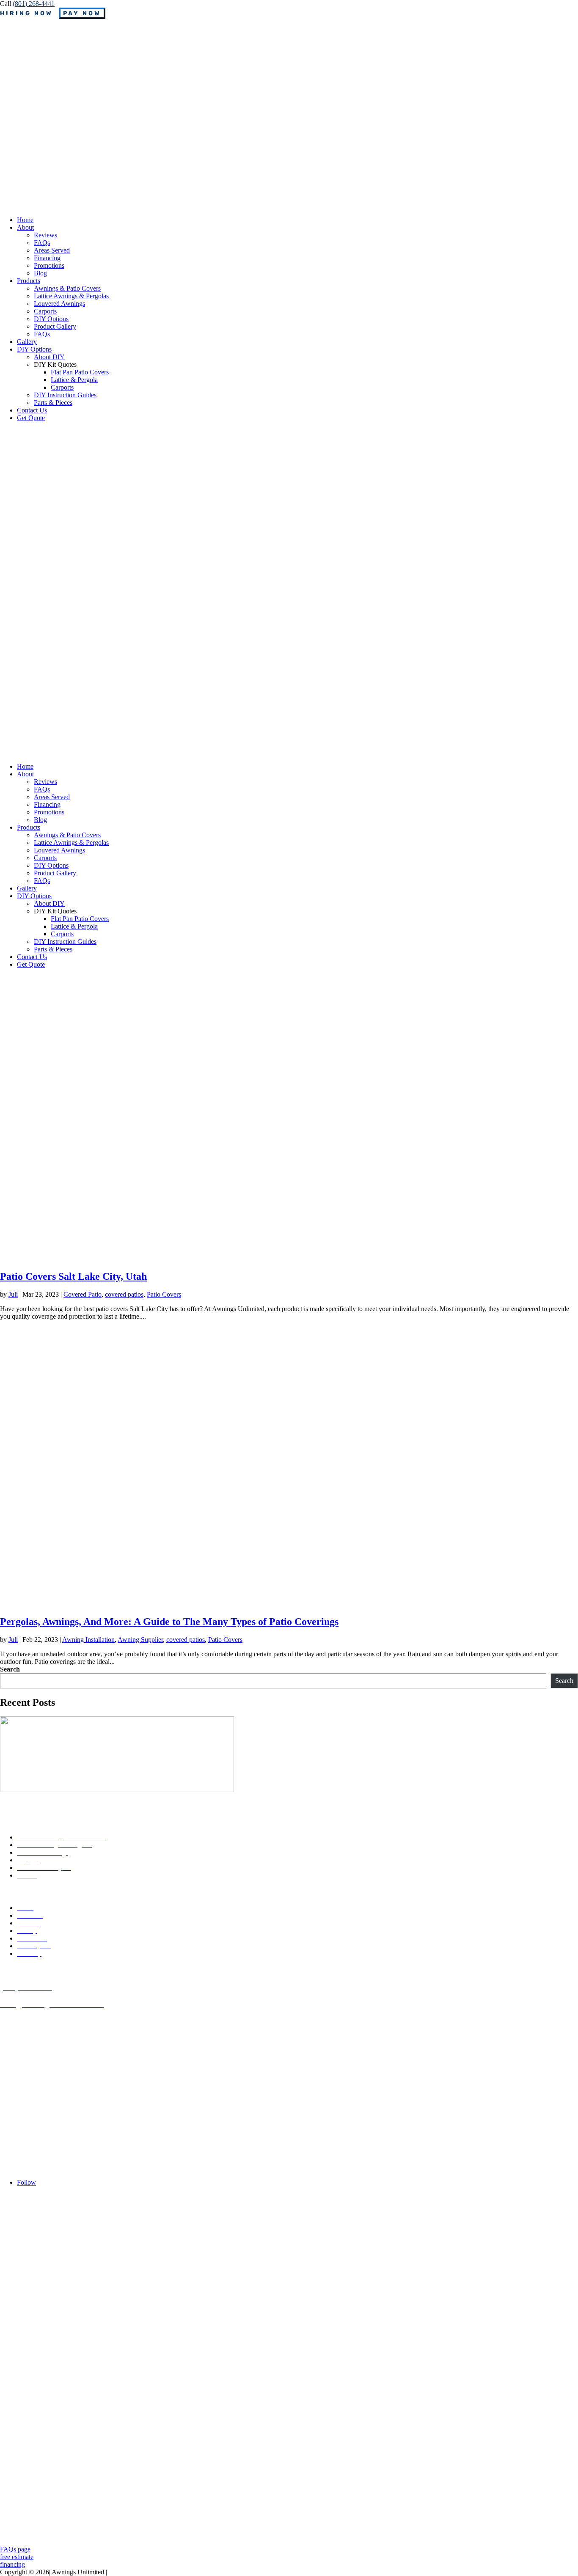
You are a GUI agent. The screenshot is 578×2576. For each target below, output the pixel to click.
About (25, 227)
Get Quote (31, 418)
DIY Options (51, 319)
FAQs (42, 243)
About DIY (49, 357)
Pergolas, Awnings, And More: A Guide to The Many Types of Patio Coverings (169, 1622)
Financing (47, 258)
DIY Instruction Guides (65, 395)
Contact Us (32, 410)
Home (25, 220)
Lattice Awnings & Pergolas (71, 296)
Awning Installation (88, 1640)
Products (29, 281)
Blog (40, 273)
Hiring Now (26, 13)
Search (10, 1669)
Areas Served (52, 250)
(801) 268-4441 (34, 4)
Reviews (45, 235)
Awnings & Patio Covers (67, 288)
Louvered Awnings (59, 304)
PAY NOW (82, 13)
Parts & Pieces (53, 403)
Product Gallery (55, 326)
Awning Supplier (140, 1640)
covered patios (124, 1294)
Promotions (49, 265)
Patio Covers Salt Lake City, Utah (73, 1276)
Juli (13, 1294)
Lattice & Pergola (74, 380)
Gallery (27, 342)
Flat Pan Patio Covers (80, 372)
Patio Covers (164, 1294)
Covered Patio (83, 1294)
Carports (45, 311)
